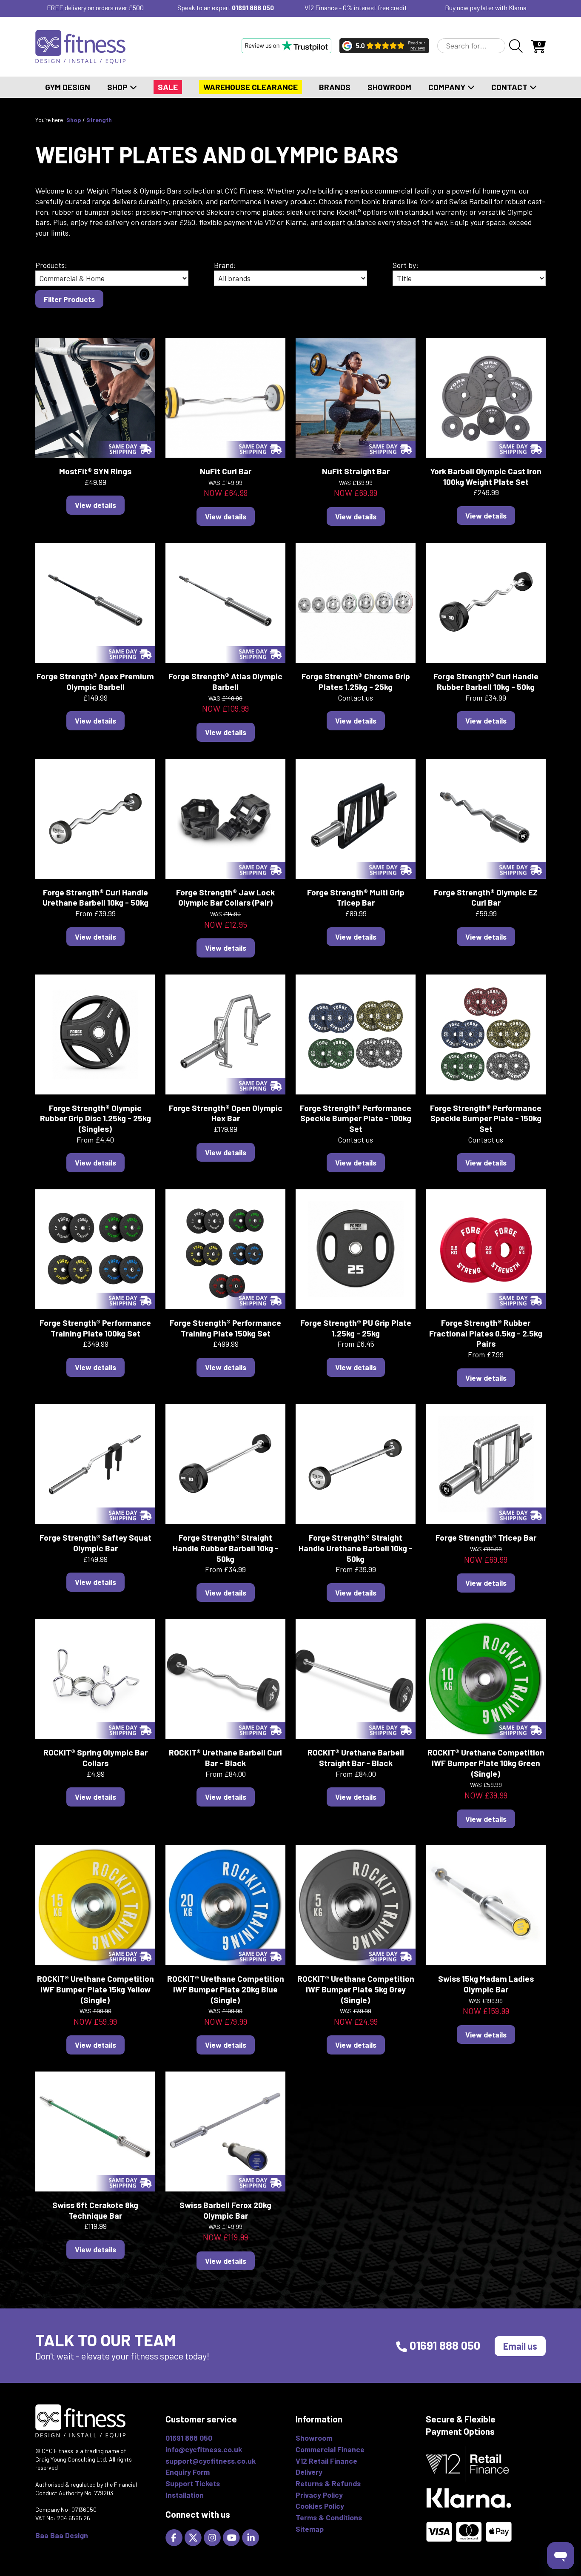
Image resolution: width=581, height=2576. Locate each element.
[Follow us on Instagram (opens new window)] (213, 2536)
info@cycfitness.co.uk (204, 2449)
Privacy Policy (319, 2495)
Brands (335, 87)
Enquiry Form (188, 2472)
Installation (185, 2495)
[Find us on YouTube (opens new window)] (232, 2536)
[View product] (95, 396)
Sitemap (310, 2529)
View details (95, 505)
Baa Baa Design (62, 2535)
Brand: (225, 265)
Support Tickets (193, 2483)
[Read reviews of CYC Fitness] (384, 46)
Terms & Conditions (329, 2517)
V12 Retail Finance (326, 2461)
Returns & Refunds (328, 2483)
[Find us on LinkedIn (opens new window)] (252, 2536)
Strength (99, 120)
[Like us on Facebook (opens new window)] (175, 2536)
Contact (510, 87)
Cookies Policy (320, 2506)
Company (448, 87)
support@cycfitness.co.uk (211, 2461)
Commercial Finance (330, 2449)
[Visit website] (286, 46)
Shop (118, 87)
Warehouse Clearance (251, 87)
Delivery (309, 2472)
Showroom (389, 87)
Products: (51, 265)
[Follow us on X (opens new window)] (194, 2536)
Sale (168, 87)
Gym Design (68, 87)
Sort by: (406, 265)
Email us (520, 2346)
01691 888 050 (253, 7)
